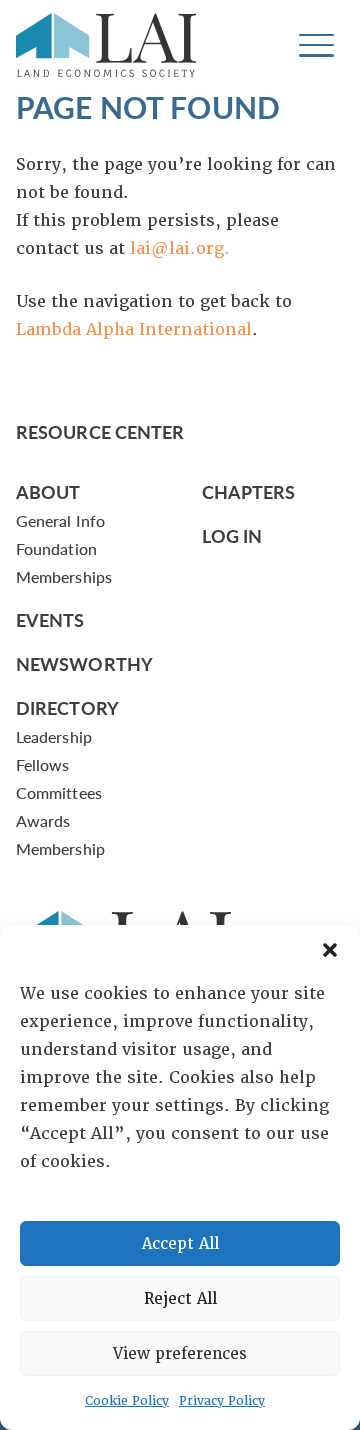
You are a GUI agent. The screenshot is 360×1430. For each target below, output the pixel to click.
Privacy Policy (222, 1401)
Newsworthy (84, 663)
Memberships (64, 576)
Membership (60, 848)
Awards (43, 820)
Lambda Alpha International (134, 329)
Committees (59, 792)
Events (50, 619)
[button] (330, 950)
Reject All (180, 1299)
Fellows (43, 764)
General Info (60, 520)
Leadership (54, 736)
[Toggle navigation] (316, 45)
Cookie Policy (127, 1401)
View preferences (180, 1354)
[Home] (106, 45)
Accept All (180, 1244)
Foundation (56, 548)
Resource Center (100, 431)
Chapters (249, 491)
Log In (232, 535)
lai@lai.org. (180, 248)
